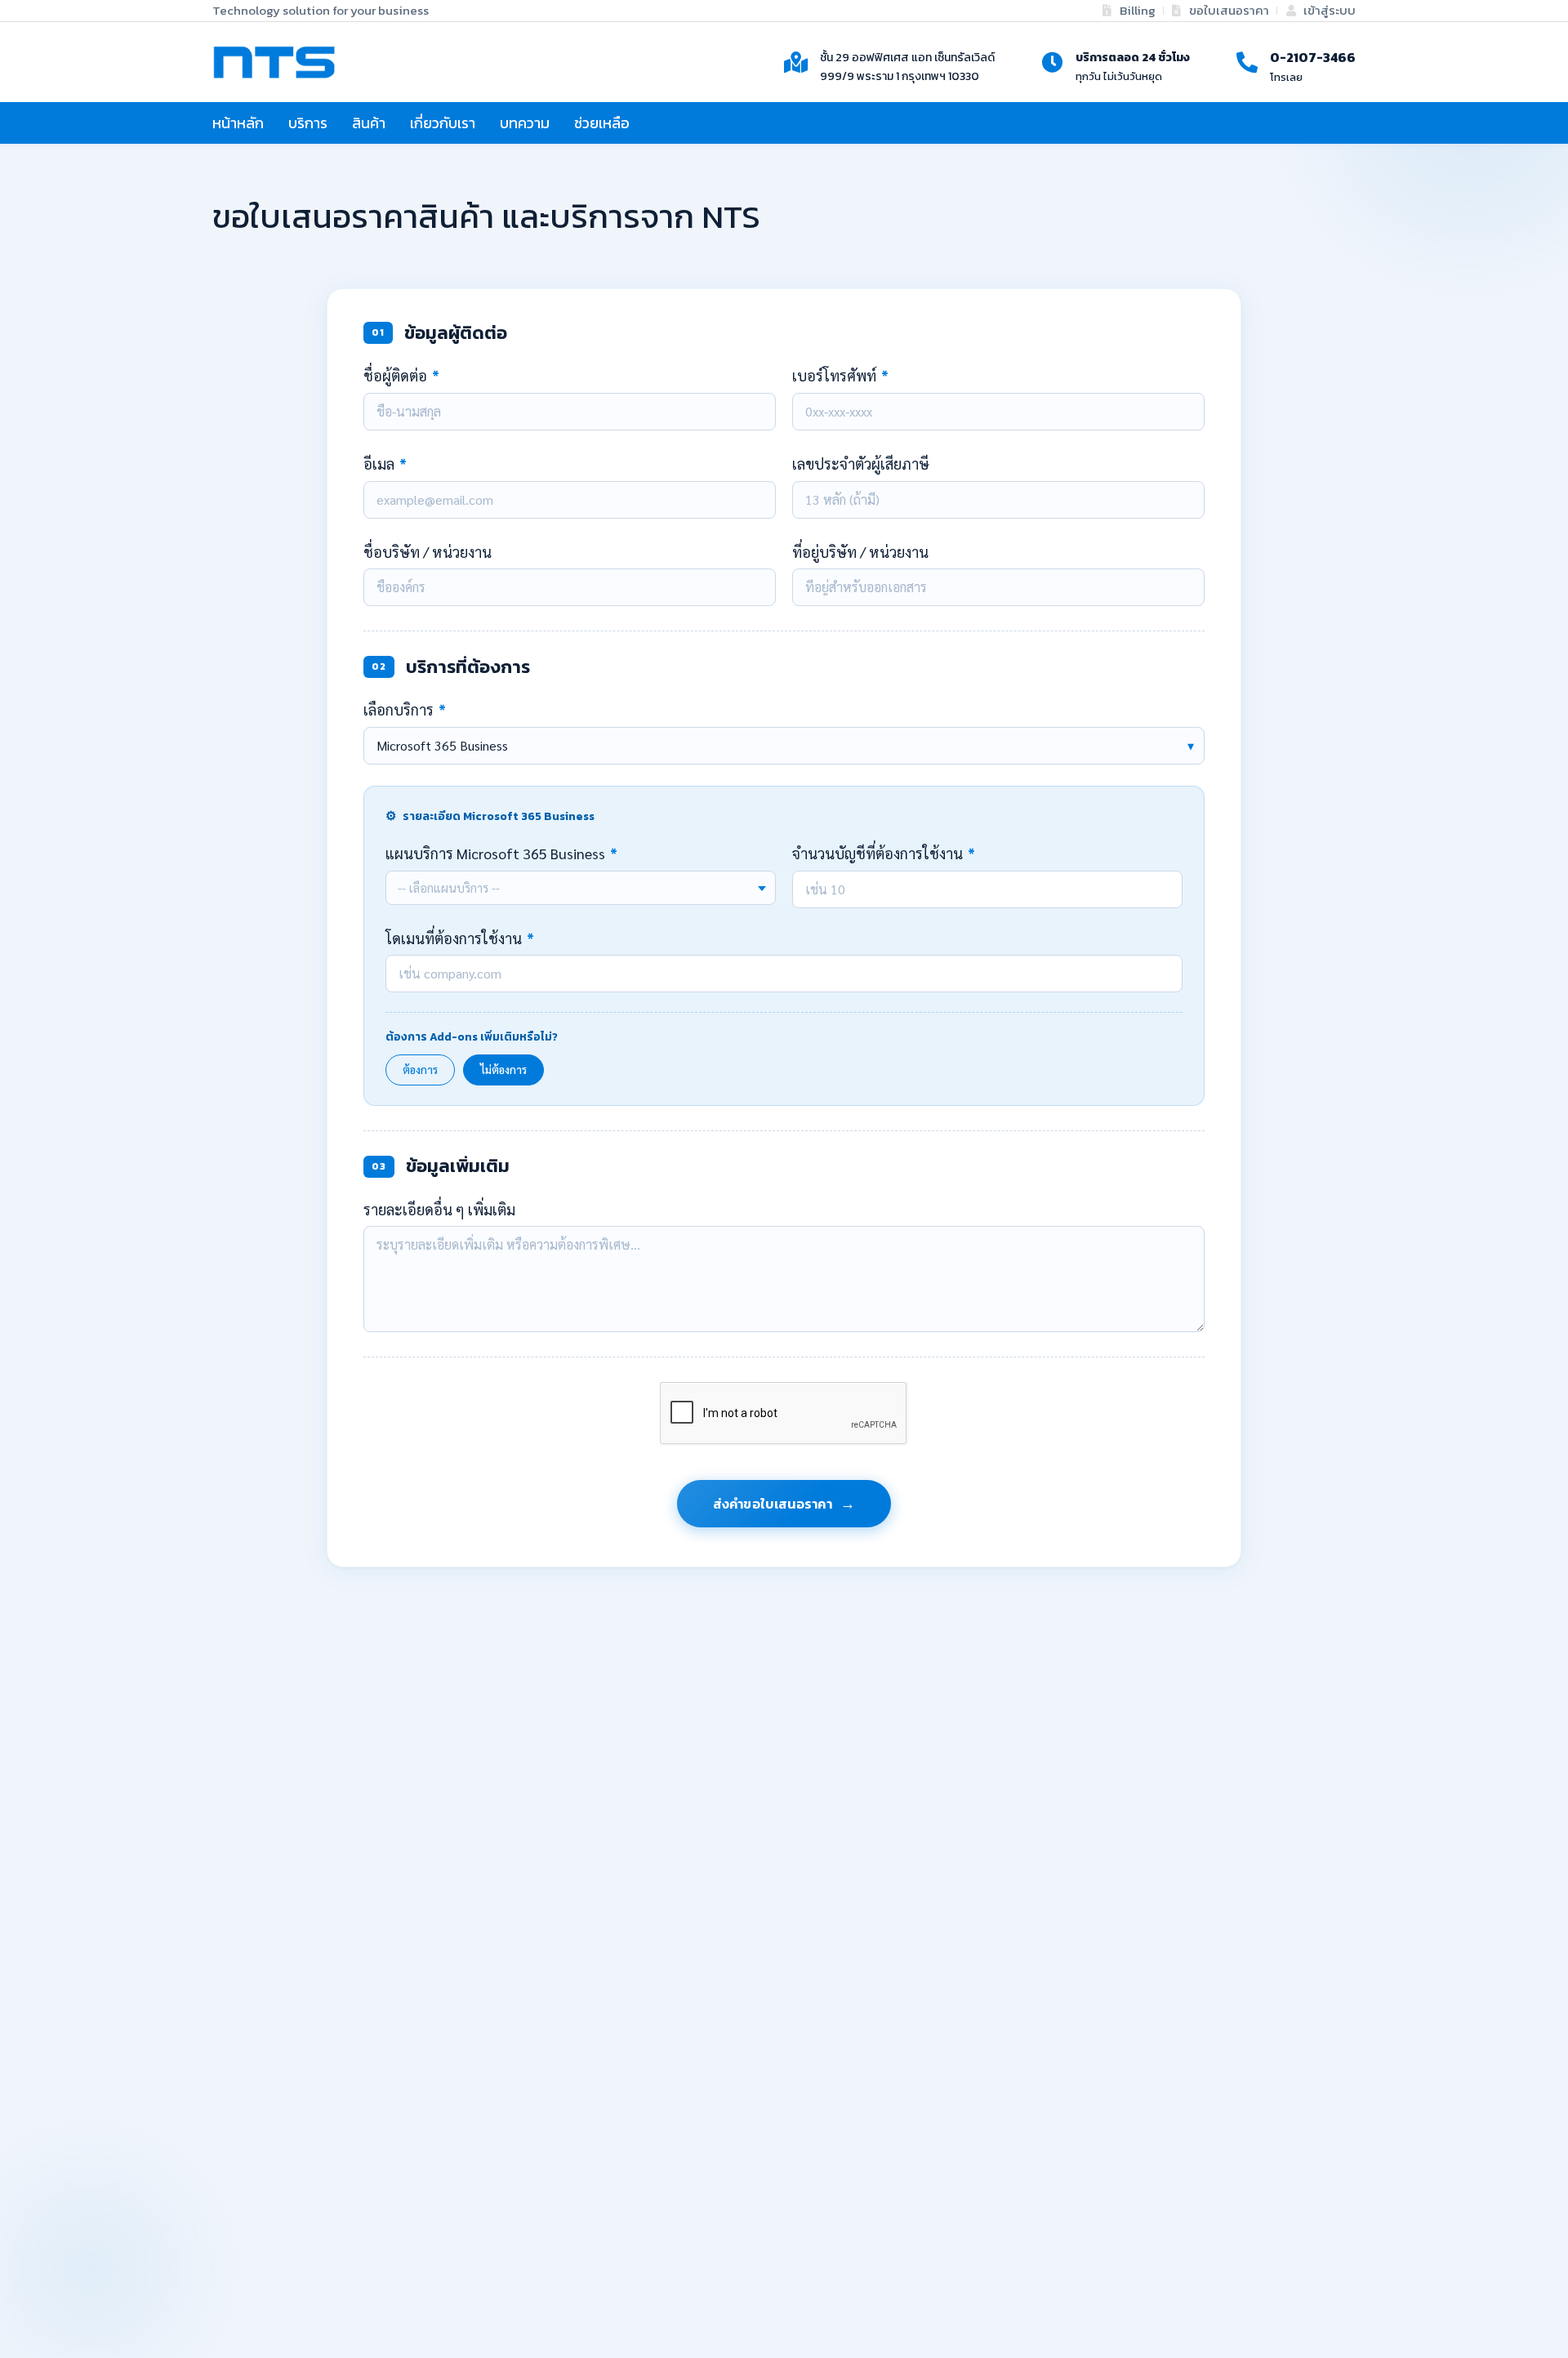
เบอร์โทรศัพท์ (840, 375)
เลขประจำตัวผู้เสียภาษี (861, 464)
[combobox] (581, 888)
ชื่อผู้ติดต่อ (401, 375)
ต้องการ (420, 1070)
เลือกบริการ (405, 709)
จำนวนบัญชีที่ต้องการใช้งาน (884, 853)
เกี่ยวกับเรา (443, 123)
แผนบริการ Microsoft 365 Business (501, 853)
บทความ (525, 123)
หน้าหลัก (238, 123)
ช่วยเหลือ (602, 123)
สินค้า (369, 123)
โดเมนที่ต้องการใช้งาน (460, 938)
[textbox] (581, 888)
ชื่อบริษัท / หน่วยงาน (428, 552)
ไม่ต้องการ (503, 1070)
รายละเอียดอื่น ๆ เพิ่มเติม (439, 1209)
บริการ (308, 123)
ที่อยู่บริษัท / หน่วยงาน (860, 552)
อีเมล (385, 464)
